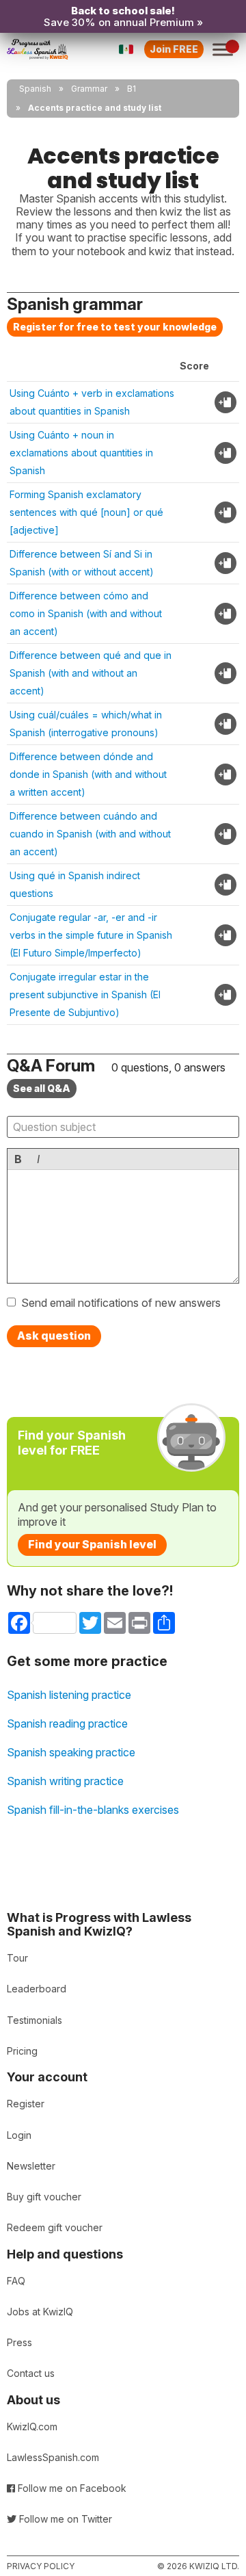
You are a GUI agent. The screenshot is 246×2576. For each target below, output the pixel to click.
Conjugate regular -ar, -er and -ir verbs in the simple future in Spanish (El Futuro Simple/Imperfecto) (91, 935)
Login (19, 2135)
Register (26, 2104)
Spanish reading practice (67, 1723)
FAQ (16, 2281)
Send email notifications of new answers (121, 1303)
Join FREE (174, 49)
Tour (17, 1958)
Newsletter (31, 2166)
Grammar (89, 89)
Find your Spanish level (92, 1544)
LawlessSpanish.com (53, 2457)
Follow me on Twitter (64, 2519)
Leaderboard (37, 1989)
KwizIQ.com (32, 2427)
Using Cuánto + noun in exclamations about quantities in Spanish (81, 453)
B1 (132, 89)
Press (19, 2342)
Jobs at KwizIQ (40, 2312)
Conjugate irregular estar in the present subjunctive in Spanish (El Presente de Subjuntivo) (85, 994)
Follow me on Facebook (71, 2488)
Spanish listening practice (69, 1695)
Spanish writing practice (65, 1781)
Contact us (31, 2373)
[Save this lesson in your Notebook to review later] (225, 402)
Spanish (35, 89)
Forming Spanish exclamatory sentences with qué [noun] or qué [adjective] (86, 512)
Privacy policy (41, 2566)
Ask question (54, 1336)
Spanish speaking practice (71, 1752)
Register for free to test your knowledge (115, 327)
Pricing (22, 2051)
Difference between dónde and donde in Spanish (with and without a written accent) (88, 774)
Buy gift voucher (44, 2197)
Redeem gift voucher (55, 2227)
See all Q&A (42, 1088)
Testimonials (35, 2020)
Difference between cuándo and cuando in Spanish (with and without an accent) (90, 834)
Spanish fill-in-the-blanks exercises (93, 1810)
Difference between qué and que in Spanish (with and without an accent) (91, 673)
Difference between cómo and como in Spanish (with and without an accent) (86, 613)
